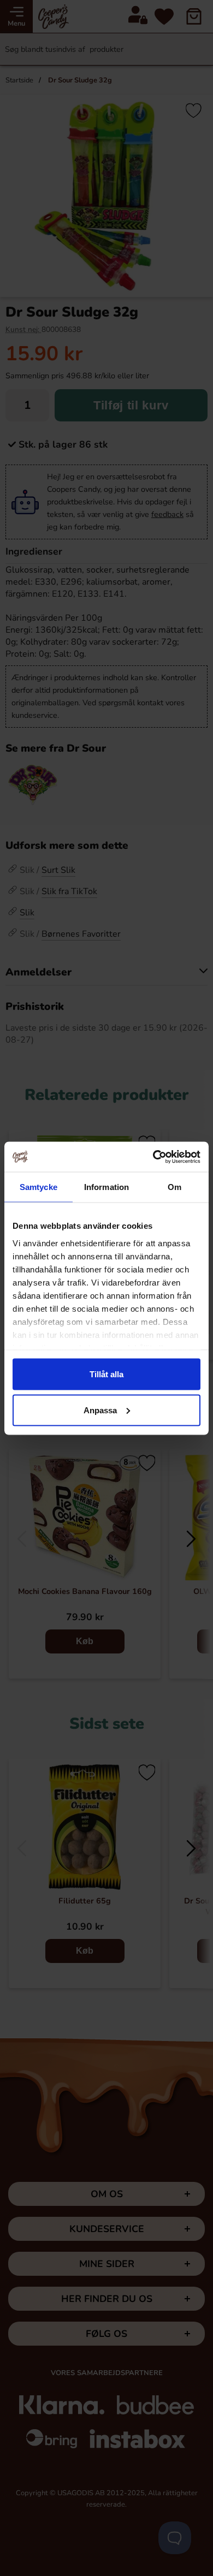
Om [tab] (174, 1187)
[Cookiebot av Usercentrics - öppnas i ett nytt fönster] (153, 1157)
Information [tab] (106, 1187)
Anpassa (100, 1410)
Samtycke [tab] (39, 1187)
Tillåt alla (106, 1374)
